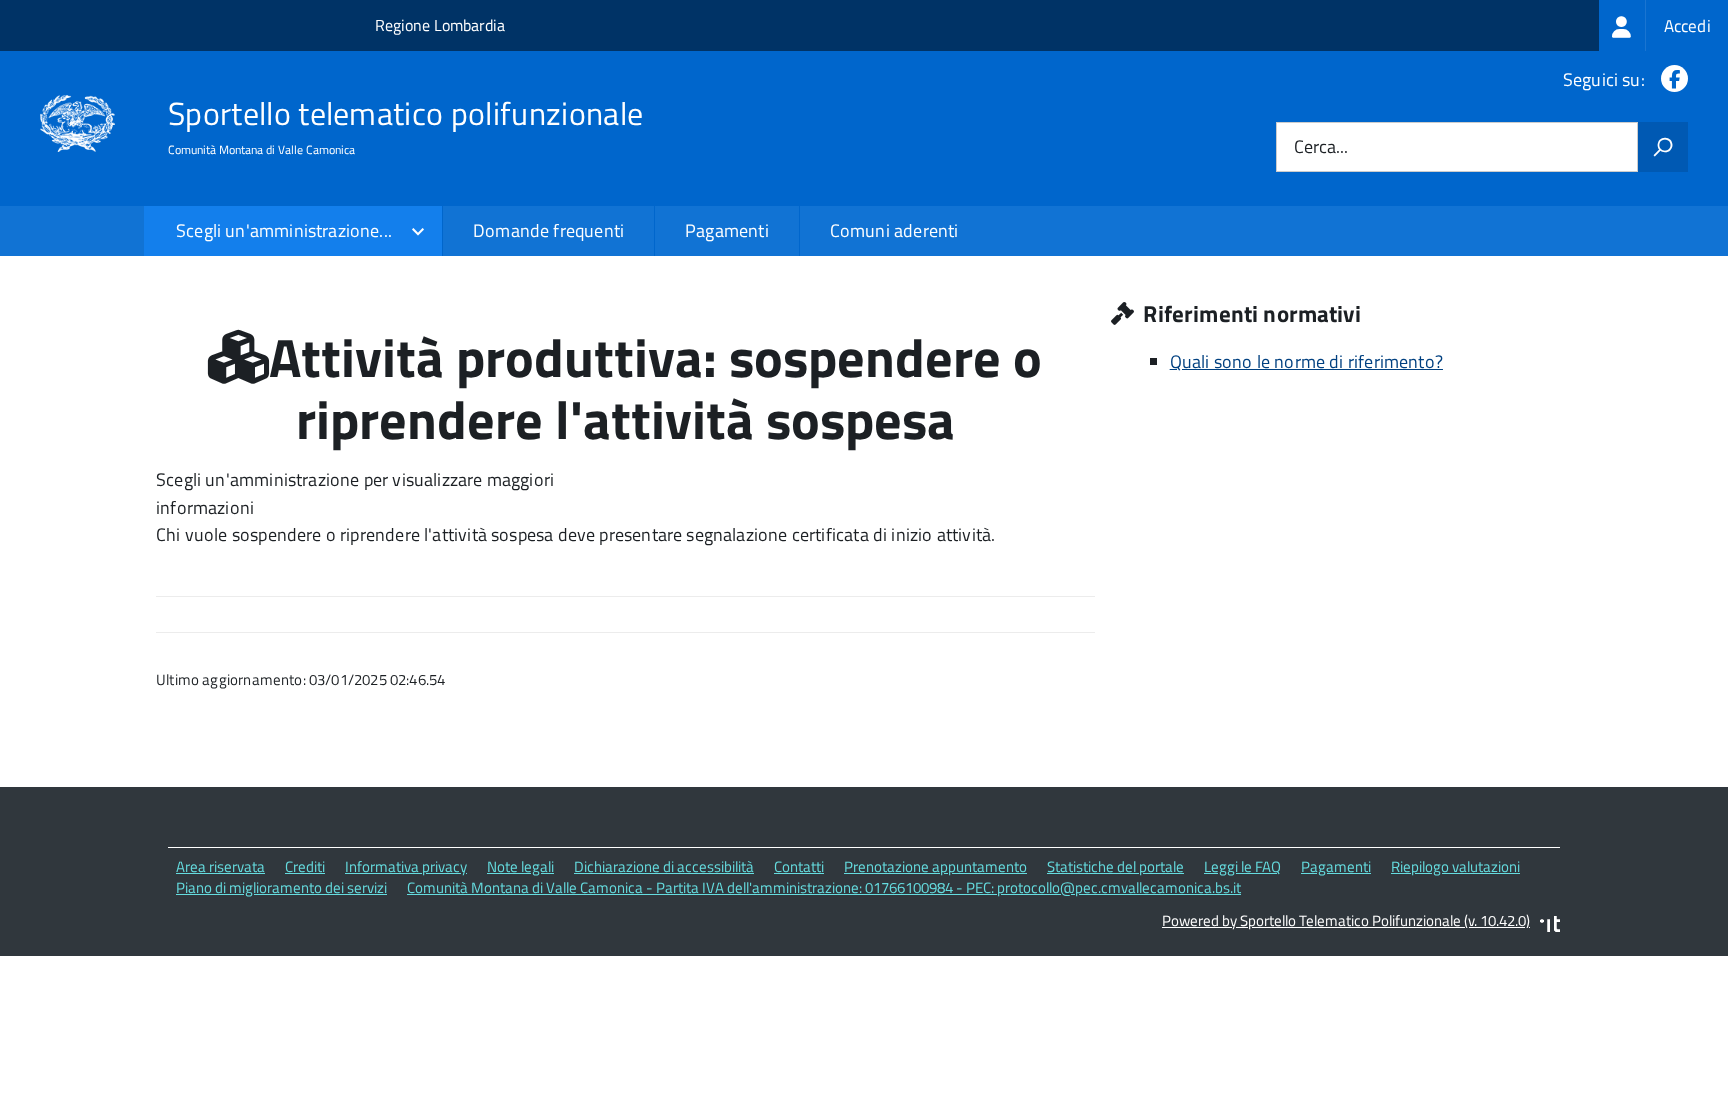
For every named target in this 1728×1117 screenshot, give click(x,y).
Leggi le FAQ (1242, 866)
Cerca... (1321, 147)
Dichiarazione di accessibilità (664, 866)
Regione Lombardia (440, 25)
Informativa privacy (406, 866)
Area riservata (220, 866)
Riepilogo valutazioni (1455, 866)
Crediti (305, 866)
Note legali (520, 866)
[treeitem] (1663, 25)
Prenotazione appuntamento (935, 866)
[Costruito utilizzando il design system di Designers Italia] (1550, 926)
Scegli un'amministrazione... (284, 230)
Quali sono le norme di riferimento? (1306, 361)
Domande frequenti (548, 230)
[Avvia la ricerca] (1663, 147)
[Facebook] (1670, 79)
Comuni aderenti (894, 230)
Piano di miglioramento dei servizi (281, 887)
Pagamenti (727, 230)
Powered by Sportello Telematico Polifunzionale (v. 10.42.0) (1346, 920)
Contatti (799, 866)
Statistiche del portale (1115, 866)
